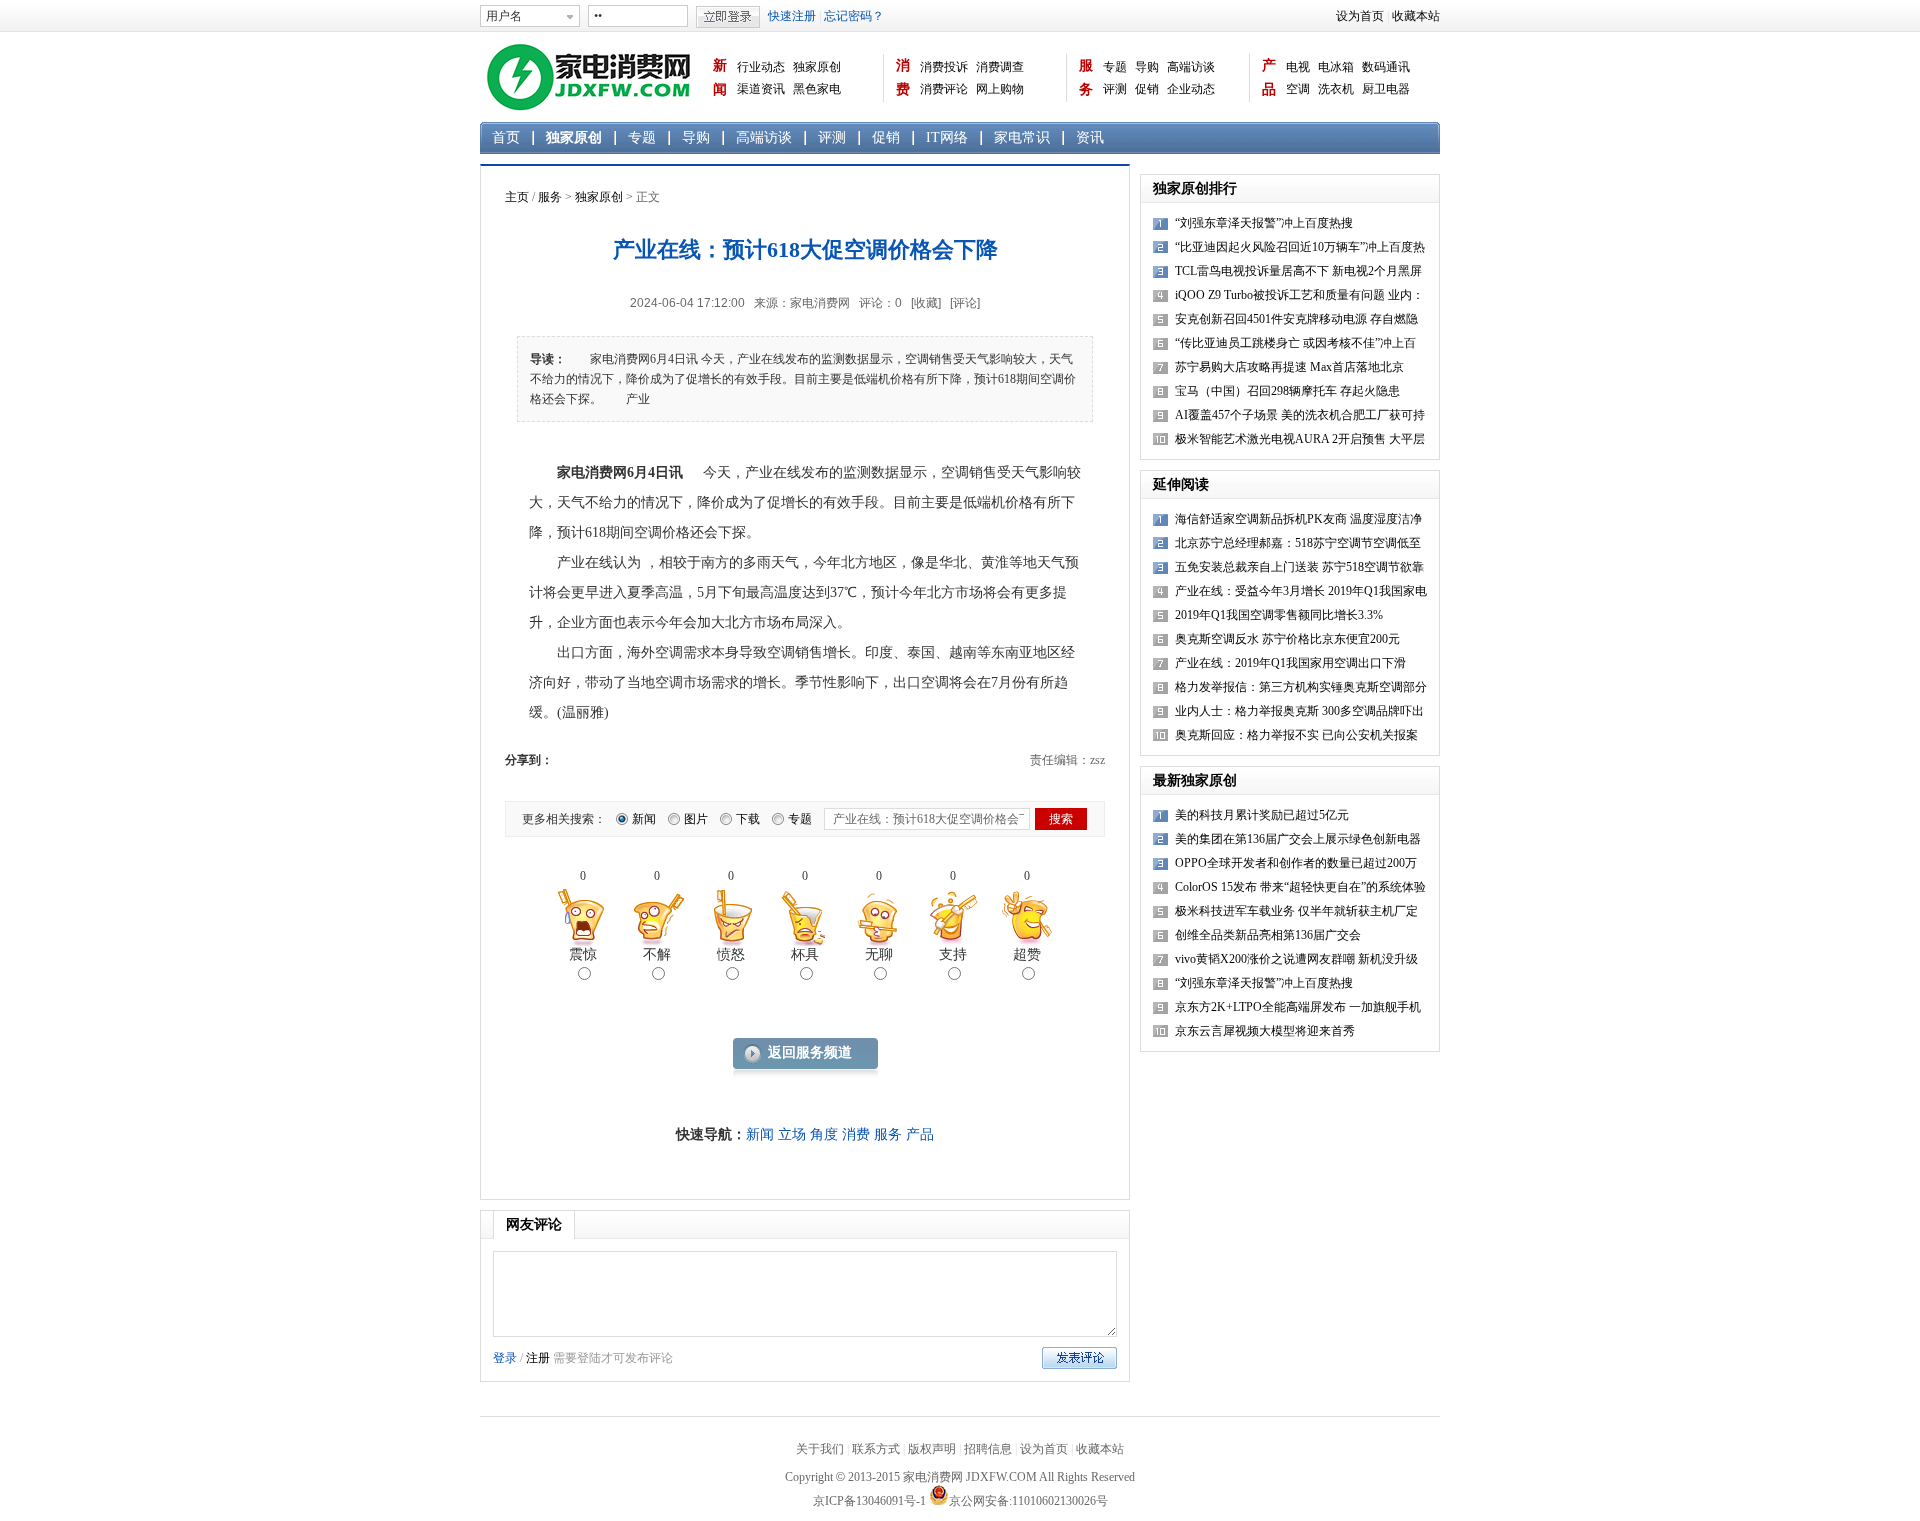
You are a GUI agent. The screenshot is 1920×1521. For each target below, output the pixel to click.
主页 (517, 197)
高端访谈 (1191, 67)
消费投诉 (944, 67)
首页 (506, 137)
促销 (1147, 89)
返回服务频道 (810, 1052)
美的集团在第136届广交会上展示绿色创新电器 (1298, 839)
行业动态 (761, 67)
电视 (1298, 67)
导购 (1147, 67)
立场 (792, 1134)
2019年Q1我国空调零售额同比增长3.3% (1279, 615)
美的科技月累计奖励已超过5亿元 (1262, 815)
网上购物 (1000, 89)
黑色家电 (817, 89)
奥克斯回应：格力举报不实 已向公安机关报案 (1296, 735)
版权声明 (932, 1449)
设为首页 (1360, 16)
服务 (1086, 77)
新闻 (720, 77)
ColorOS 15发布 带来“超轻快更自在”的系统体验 (1300, 887)
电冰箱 (1336, 67)
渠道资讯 (761, 89)
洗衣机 (1336, 89)
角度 (824, 1134)
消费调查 (1000, 67)
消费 (903, 77)
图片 (696, 819)
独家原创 (817, 67)
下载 (748, 819)
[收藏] (926, 303)
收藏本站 (1416, 16)
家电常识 (1022, 137)
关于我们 (820, 1449)
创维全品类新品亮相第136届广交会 (1268, 935)
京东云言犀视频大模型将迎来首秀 (1265, 1031)
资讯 (1090, 137)
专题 (1115, 67)
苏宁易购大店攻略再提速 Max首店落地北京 (1289, 367)
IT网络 (947, 137)
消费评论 (944, 89)
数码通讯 (1386, 67)
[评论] (965, 303)
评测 (1115, 89)
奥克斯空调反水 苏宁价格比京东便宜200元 (1287, 639)
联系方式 (876, 1449)
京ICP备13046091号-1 (869, 1501)
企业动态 (1191, 89)
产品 (1269, 77)
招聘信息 (988, 1449)
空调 (1298, 89)
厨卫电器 (1386, 89)
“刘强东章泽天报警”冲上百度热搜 (1264, 223)
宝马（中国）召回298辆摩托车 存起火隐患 (1287, 391)
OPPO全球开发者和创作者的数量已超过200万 (1296, 863)
